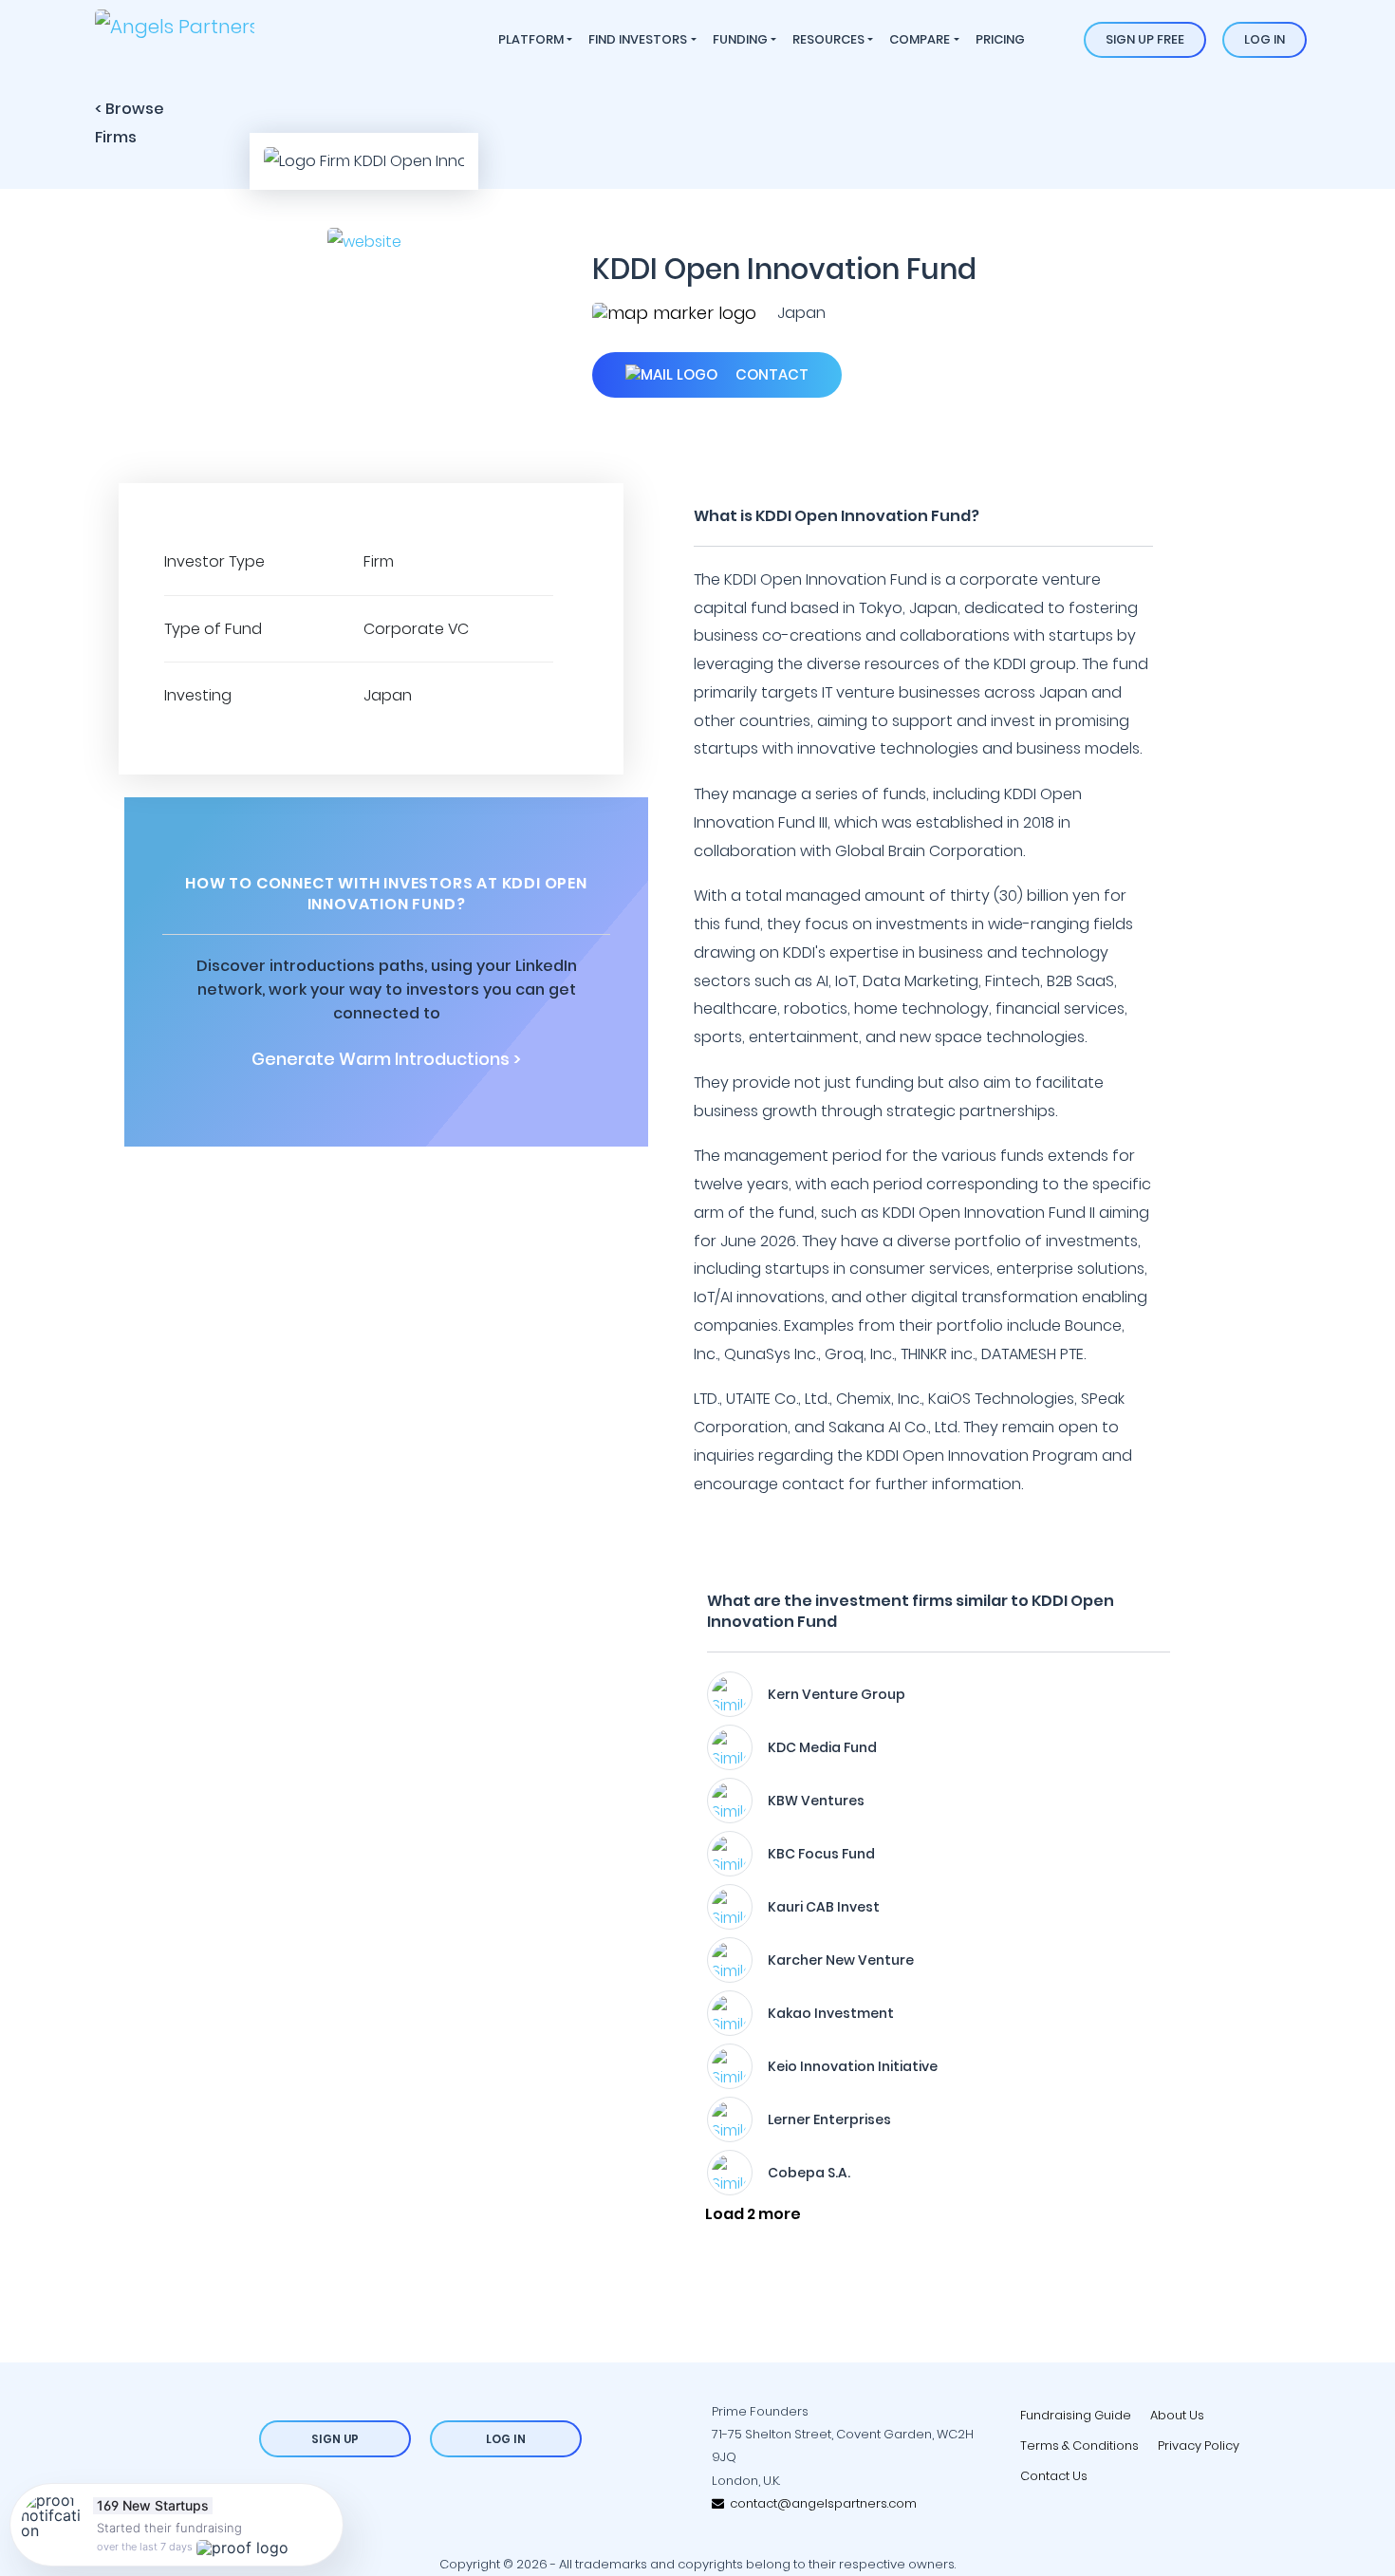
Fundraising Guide (1076, 2415)
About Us (1177, 2415)
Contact (770, 374)
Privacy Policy (1199, 2445)
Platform (531, 39)
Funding (740, 39)
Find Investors (638, 39)
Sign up (335, 2439)
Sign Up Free (1145, 39)
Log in (1265, 39)
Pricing (1000, 39)
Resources (828, 39)
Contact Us (1054, 2476)
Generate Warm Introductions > (386, 1059)
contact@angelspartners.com (820, 2503)
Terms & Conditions (1079, 2445)
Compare (920, 39)
